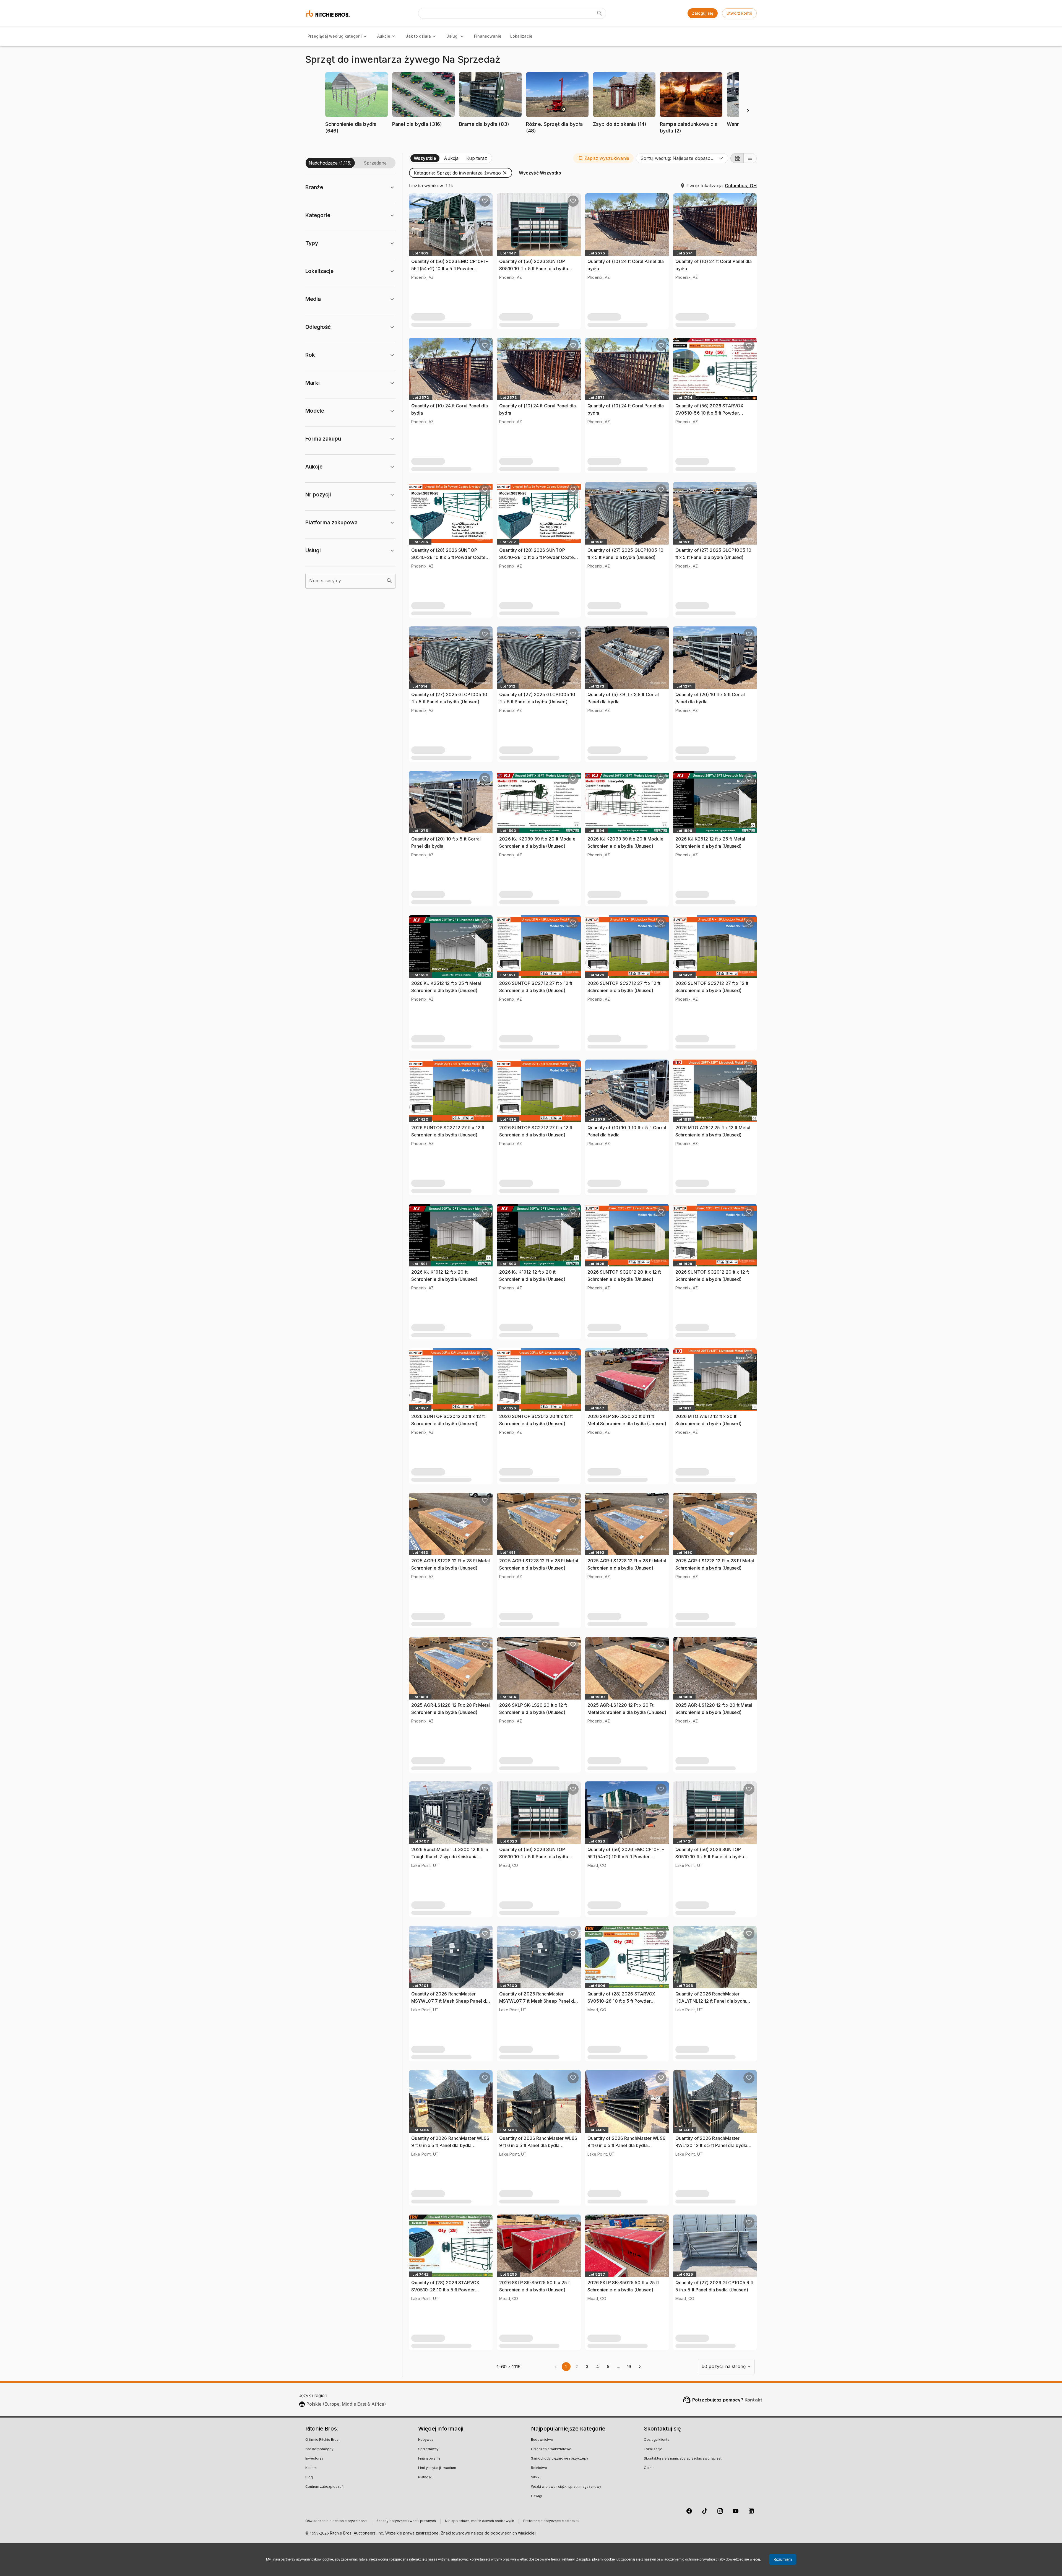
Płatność (425, 2478)
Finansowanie (488, 36)
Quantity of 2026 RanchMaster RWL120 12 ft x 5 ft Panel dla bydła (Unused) (711, 2145)
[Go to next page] (640, 2367)
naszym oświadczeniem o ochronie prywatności (681, 2559)
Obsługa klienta (657, 2440)
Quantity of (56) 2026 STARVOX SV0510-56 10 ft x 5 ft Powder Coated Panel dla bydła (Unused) (710, 413)
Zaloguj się (703, 13)
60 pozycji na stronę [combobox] (724, 2366)
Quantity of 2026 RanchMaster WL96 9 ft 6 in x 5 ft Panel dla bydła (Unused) (450, 2145)
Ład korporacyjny (319, 2449)
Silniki (536, 2478)
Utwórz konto (739, 13)
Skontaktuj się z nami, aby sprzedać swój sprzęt (683, 2459)
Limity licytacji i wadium (437, 2468)
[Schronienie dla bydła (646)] (356, 139)
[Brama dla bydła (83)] (490, 133)
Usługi (452, 36)
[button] (356, 106)
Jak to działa (418, 36)
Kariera (311, 2468)
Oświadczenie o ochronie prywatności (336, 2521)
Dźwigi (537, 2496)
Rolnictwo (539, 2468)
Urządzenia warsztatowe (551, 2449)
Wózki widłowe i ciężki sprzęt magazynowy (566, 2487)
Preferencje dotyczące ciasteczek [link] (551, 2521)
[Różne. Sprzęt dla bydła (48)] (557, 139)
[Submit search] (600, 13)
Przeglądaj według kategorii (335, 36)
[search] (389, 581)
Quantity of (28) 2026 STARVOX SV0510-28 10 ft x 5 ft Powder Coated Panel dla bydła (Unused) (622, 2001)
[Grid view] (737, 158)
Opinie (649, 2468)
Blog (309, 2478)
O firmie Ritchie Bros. (322, 2440)
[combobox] (682, 158)
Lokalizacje (521, 36)
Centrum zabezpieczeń (324, 2487)
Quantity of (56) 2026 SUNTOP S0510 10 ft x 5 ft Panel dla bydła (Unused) (533, 268)
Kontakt (753, 2400)
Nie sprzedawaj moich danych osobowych (480, 2521)
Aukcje (384, 36)
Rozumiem (783, 2559)
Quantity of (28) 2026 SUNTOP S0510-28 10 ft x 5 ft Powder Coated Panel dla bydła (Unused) (450, 557)
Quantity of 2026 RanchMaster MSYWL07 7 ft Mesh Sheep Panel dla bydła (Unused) (450, 2001)
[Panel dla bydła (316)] (423, 133)
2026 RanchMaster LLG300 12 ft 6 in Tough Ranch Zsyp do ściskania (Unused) (450, 1856)
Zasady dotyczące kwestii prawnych (406, 2521)
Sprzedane (375, 163)
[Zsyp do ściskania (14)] (624, 133)
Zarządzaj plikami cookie (595, 2559)
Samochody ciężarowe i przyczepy (560, 2459)
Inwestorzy (314, 2459)
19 (629, 2366)
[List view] (750, 158)
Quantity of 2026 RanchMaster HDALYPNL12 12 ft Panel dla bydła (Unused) (711, 2001)
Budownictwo (542, 2440)
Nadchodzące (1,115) (330, 163)
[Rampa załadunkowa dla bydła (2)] (691, 139)
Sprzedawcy (428, 2449)
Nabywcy (426, 2440)
